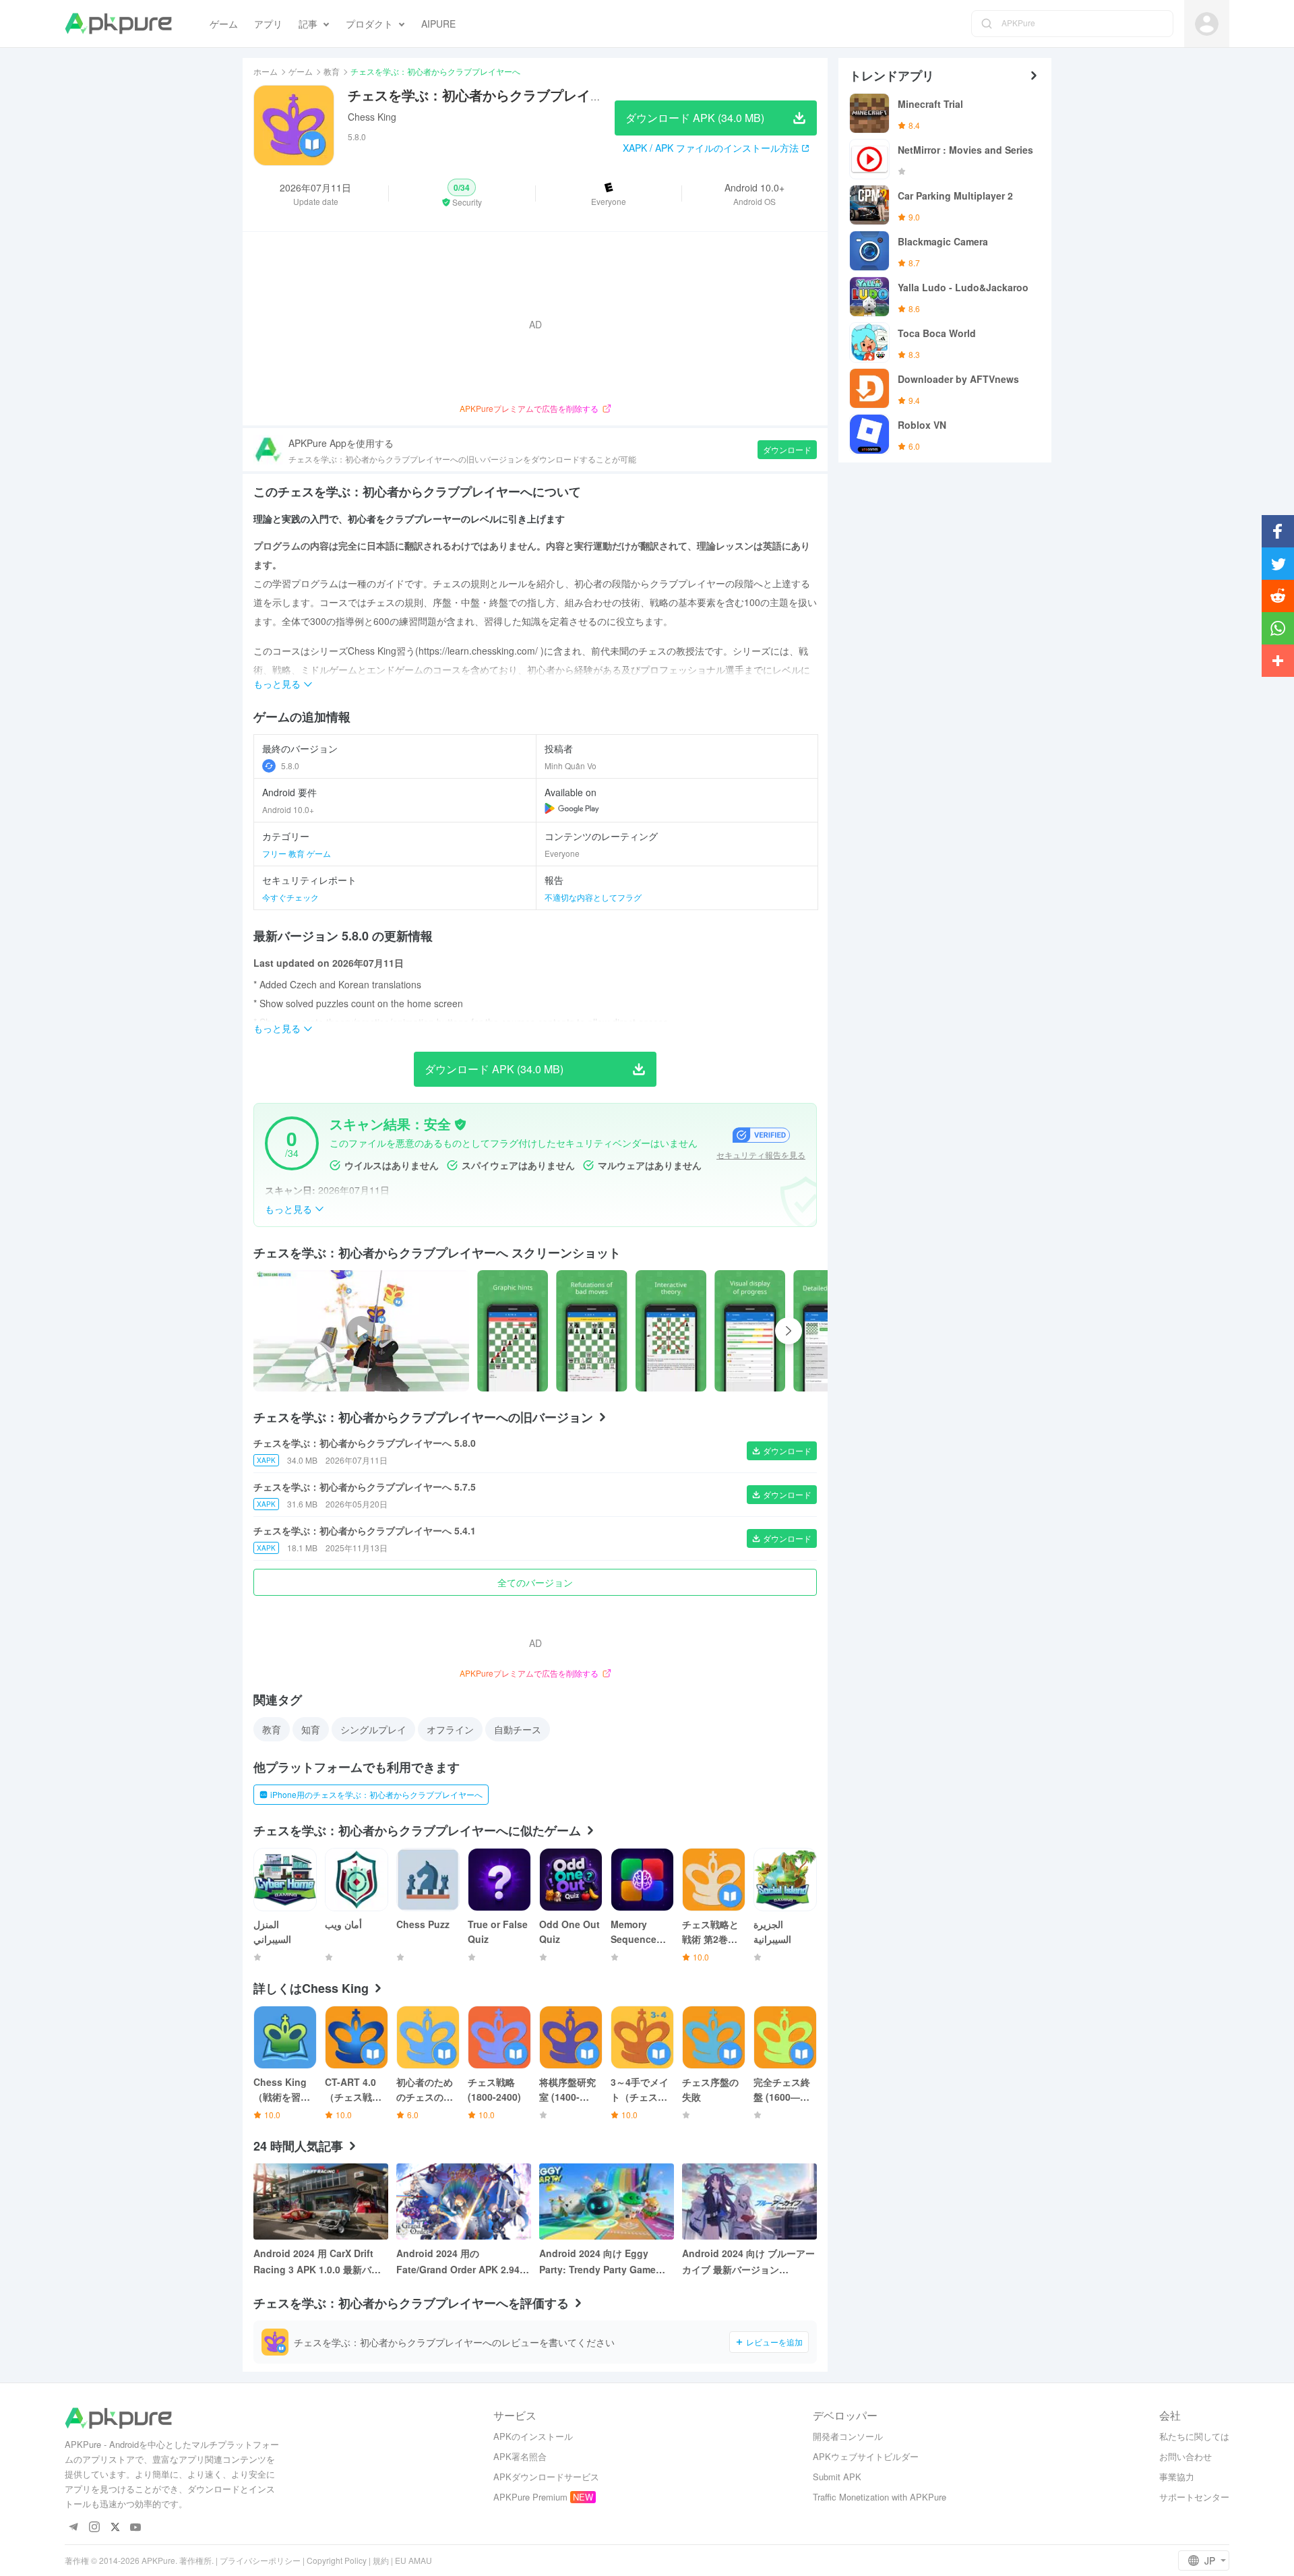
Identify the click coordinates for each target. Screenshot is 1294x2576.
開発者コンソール (848, 2436)
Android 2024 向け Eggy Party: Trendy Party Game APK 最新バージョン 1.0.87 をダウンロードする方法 (604, 2262)
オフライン (450, 1729)
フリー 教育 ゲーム (297, 853)
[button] (462, 193)
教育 (332, 71)
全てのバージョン (535, 1582)
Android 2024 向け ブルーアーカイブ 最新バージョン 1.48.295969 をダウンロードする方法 (748, 2262)
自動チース (518, 1729)
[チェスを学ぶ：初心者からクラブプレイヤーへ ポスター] (513, 1331)
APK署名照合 (520, 2456)
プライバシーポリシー (260, 2560)
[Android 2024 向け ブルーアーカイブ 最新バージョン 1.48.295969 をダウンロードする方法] (749, 2201)
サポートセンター (1194, 2497)
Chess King (372, 117)
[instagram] (94, 2528)
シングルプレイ (373, 1729)
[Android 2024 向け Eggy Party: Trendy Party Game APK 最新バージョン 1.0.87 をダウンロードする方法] (607, 2201)
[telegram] (73, 2528)
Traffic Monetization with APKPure (880, 2497)
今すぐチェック (290, 897)
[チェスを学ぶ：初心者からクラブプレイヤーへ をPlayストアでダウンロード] (572, 808)
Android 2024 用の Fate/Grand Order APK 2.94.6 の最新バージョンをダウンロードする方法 (462, 2262)
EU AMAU (413, 2560)
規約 (381, 2560)
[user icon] (1207, 24)
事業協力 (1177, 2477)
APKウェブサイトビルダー (866, 2456)
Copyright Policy (337, 2560)
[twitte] (115, 2528)
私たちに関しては (1194, 2436)
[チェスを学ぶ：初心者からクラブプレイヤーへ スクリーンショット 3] (750, 1331)
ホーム (266, 71)
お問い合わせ (1185, 2456)
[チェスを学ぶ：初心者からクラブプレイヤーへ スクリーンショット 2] (671, 1331)
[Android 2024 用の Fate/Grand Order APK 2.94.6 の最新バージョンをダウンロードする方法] (464, 2201)
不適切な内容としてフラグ (593, 897)
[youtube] (136, 2528)
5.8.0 (290, 766)
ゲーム (301, 71)
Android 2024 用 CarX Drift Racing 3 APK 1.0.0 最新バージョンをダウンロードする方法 (319, 2262)
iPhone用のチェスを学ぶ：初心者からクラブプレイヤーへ (376, 1794)
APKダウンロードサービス (546, 2477)
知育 (311, 1729)
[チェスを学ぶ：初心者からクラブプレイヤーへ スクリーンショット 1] (591, 1331)
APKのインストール (533, 2436)
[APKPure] (118, 24)
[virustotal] (460, 1125)
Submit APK (837, 2477)
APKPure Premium (530, 2497)
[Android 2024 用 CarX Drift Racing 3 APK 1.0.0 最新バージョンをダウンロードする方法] (321, 2201)
